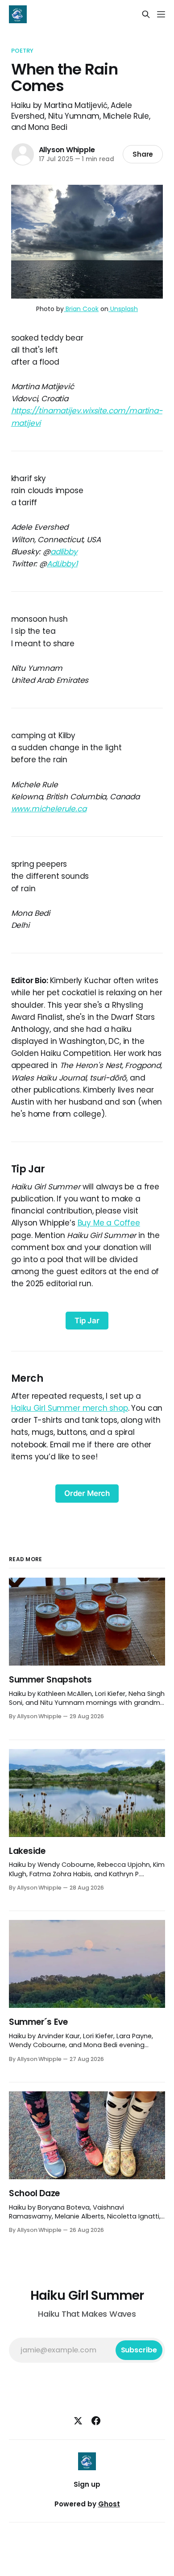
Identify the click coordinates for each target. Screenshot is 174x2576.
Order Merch (87, 1493)
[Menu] (161, 14)
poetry (23, 51)
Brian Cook (81, 309)
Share (143, 154)
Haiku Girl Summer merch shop (70, 1408)
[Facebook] (96, 2421)
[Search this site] (146, 14)
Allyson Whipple (67, 150)
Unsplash (123, 309)
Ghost (109, 2504)
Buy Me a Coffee (109, 1223)
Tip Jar (87, 1321)
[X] (78, 2421)
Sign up (87, 2484)
